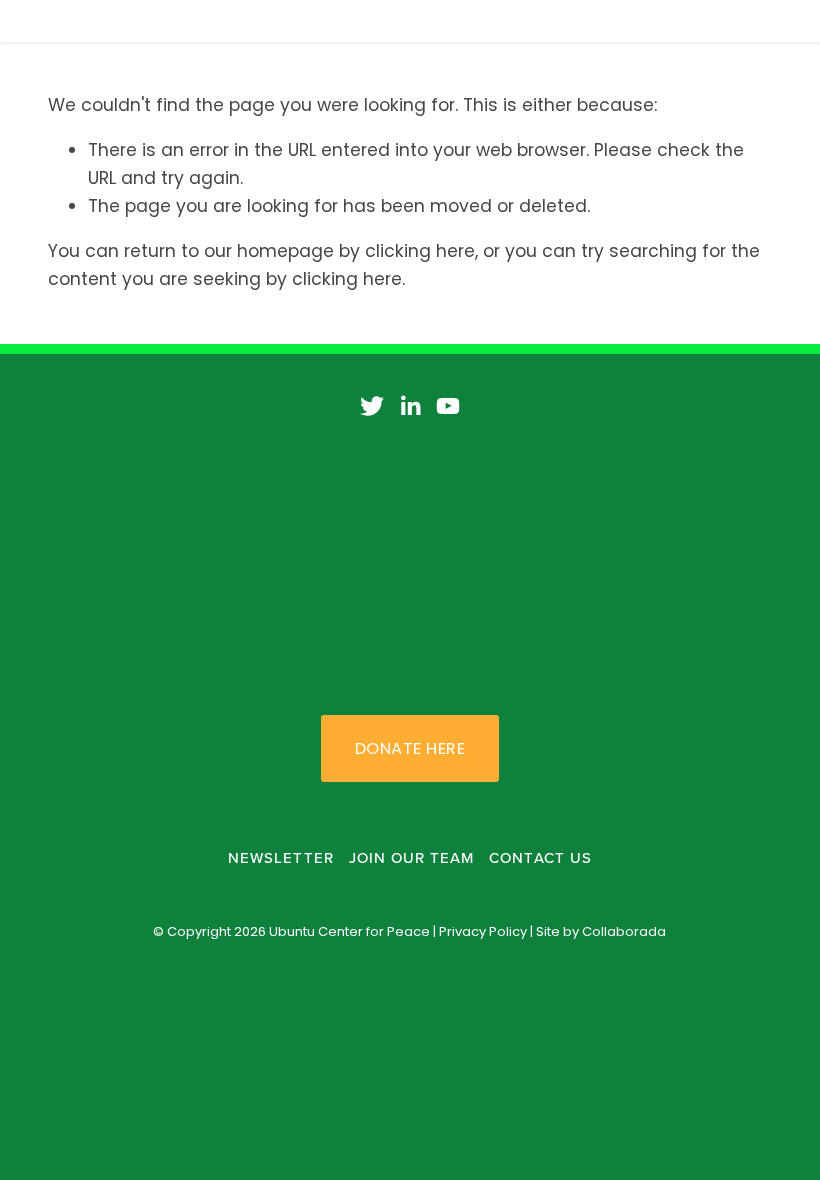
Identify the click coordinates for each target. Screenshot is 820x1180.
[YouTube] (448, 406)
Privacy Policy (483, 931)
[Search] (210, 21)
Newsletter (281, 857)
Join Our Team (412, 857)
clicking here (420, 251)
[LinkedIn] (410, 406)
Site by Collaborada (601, 931)
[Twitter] (372, 406)
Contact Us (540, 857)
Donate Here (410, 748)
